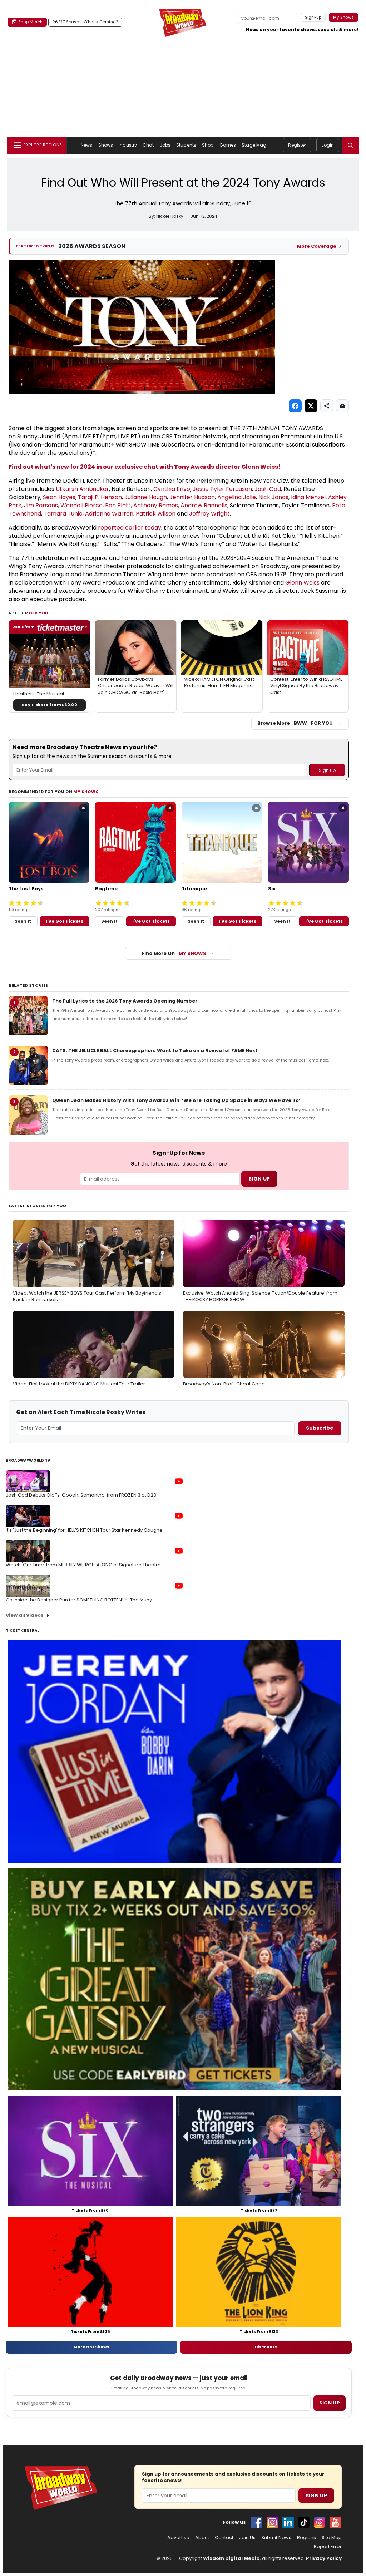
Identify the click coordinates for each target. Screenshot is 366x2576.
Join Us (247, 2538)
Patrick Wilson (156, 514)
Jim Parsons (41, 505)
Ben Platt (118, 505)
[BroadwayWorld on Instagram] (272, 2522)
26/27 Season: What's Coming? (85, 22)
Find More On (174, 953)
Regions (306, 2538)
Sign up (330, 2403)
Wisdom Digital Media (231, 2558)
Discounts (266, 2347)
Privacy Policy (324, 2558)
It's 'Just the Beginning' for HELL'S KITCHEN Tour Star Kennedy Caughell (85, 1530)
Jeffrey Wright (209, 514)
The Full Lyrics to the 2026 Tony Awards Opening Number (125, 1001)
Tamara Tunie (63, 514)
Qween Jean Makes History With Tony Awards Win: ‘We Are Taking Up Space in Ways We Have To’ (176, 1100)
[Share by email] (342, 406)
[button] (350, 145)
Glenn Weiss (302, 583)
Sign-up (313, 17)
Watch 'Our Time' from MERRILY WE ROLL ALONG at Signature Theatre (83, 1565)
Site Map (332, 2538)
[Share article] (327, 406)
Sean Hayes (59, 497)
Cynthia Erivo (172, 489)
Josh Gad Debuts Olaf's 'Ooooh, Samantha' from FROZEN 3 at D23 (81, 1495)
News (86, 145)
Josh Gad (268, 489)
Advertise (178, 2538)
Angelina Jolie (237, 497)
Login (328, 145)
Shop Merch (30, 22)
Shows (106, 145)
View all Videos (25, 1615)
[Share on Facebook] (295, 406)
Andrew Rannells (204, 505)
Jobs (165, 145)
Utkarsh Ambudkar (82, 489)
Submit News (276, 2538)
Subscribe (320, 1428)
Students (186, 145)
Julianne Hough (146, 497)
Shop (208, 145)
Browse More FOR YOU (295, 723)
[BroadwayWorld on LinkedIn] (288, 2522)
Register (297, 145)
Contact (224, 2538)
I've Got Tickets (65, 921)
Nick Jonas (273, 497)
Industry (128, 145)
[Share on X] (311, 406)
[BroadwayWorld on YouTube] (335, 2522)
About (202, 2538)
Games (228, 145)
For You (39, 613)
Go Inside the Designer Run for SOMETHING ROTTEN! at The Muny (79, 1600)
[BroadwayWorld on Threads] (320, 2522)
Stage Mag (254, 145)
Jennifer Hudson (192, 497)
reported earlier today (130, 528)
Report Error (328, 2547)
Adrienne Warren (109, 514)
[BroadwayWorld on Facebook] (257, 2522)
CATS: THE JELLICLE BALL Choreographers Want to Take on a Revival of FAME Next (155, 1051)
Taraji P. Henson (100, 497)
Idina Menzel (308, 497)
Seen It (23, 921)
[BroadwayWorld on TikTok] (304, 2522)
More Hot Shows (91, 2347)
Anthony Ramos (156, 505)
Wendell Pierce (81, 505)
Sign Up (316, 2496)
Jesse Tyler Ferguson (222, 489)
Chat (148, 145)
